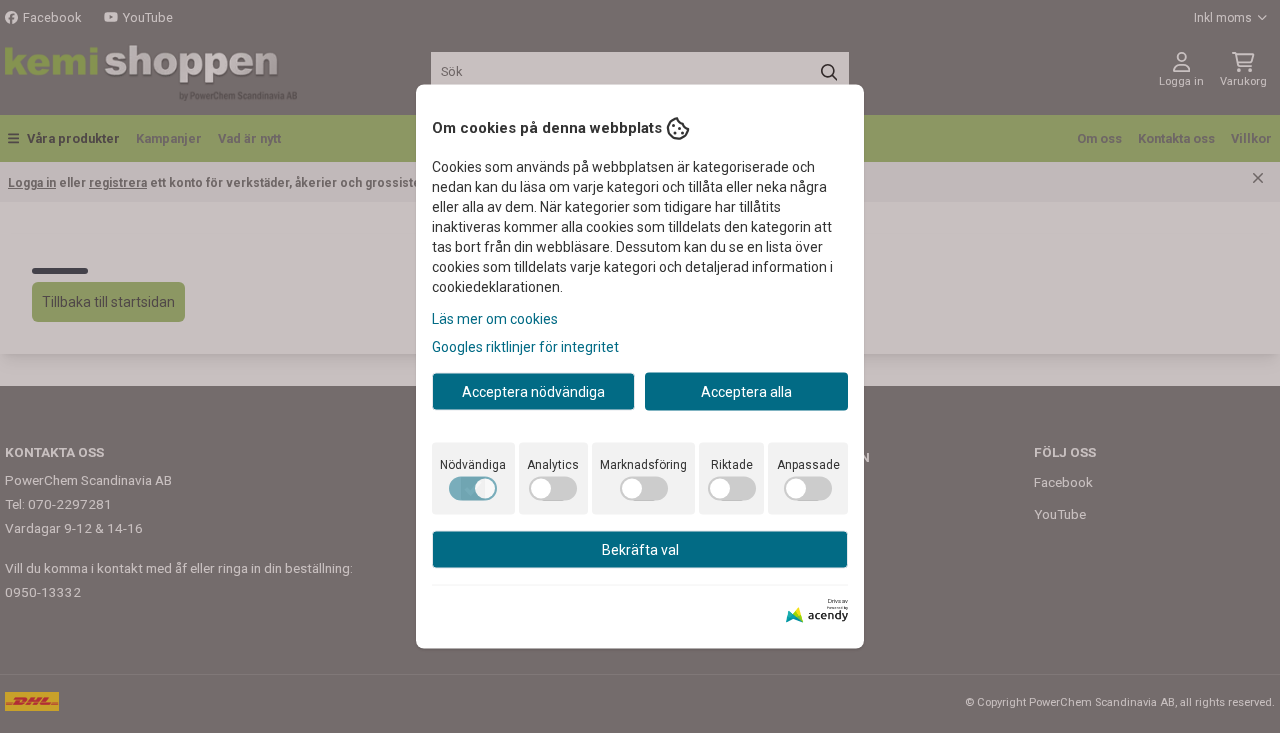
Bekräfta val (640, 549)
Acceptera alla (746, 391)
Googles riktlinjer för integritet (525, 346)
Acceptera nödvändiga (533, 391)
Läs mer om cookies (495, 318)
